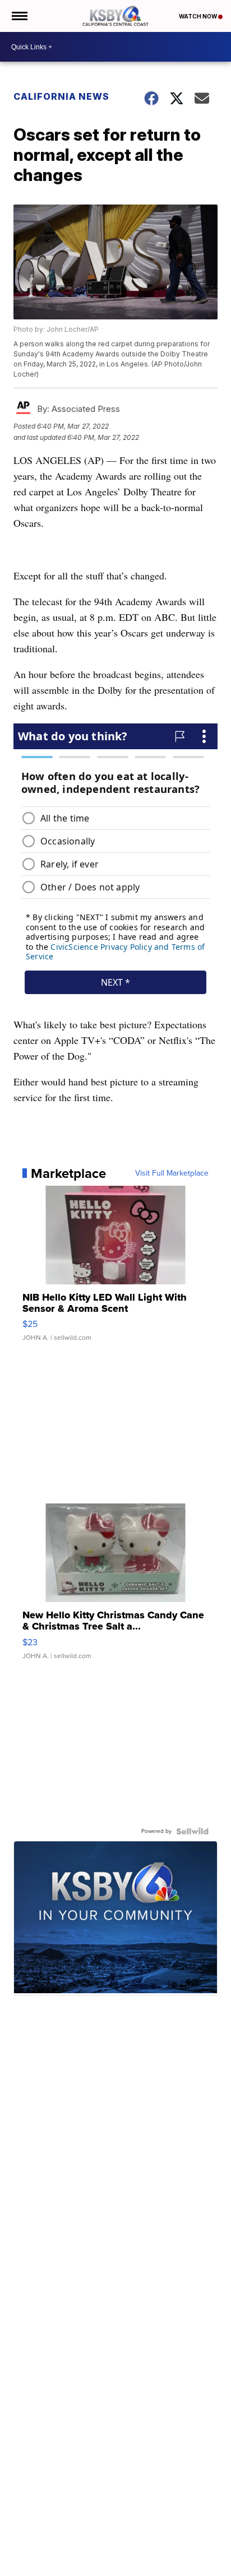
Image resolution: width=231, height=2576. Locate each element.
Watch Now (198, 16)
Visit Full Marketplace (172, 1173)
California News (61, 96)
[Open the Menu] (19, 16)
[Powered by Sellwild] (192, 1831)
